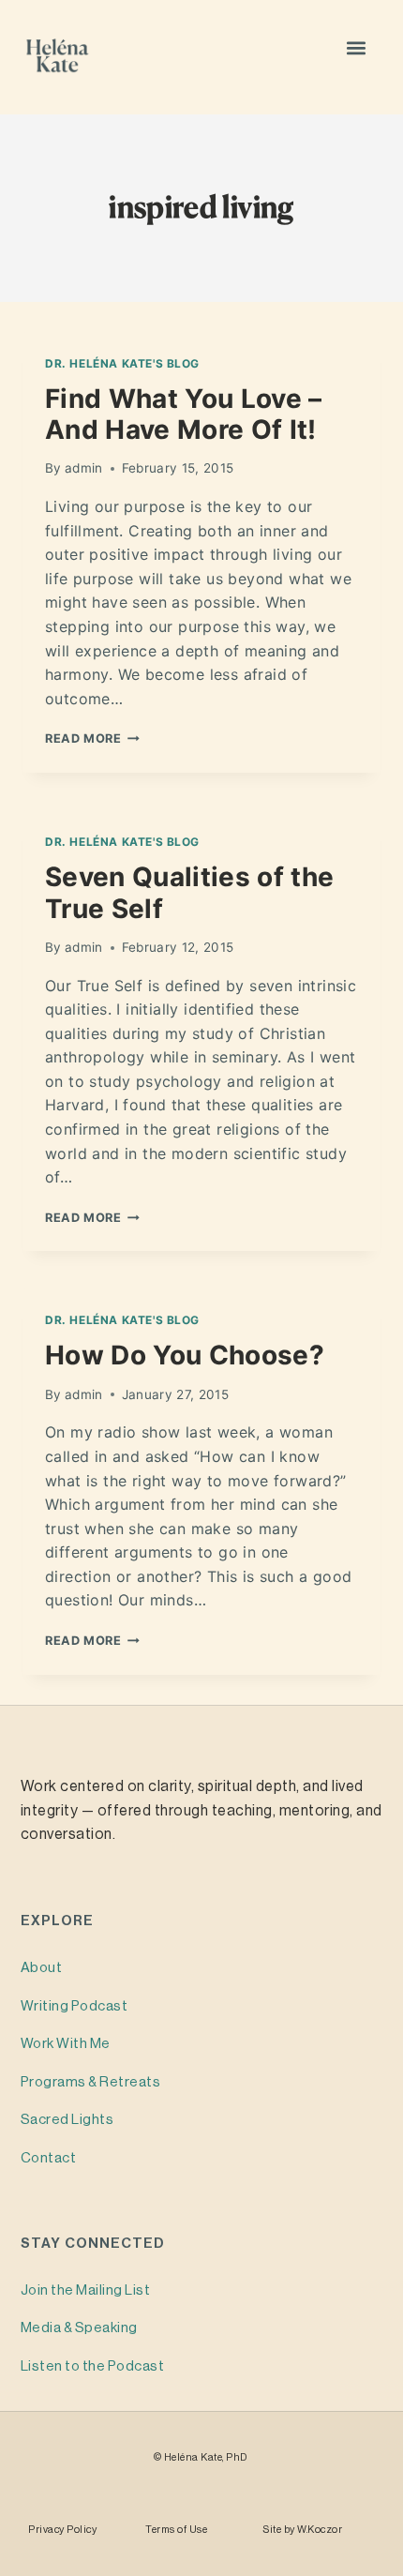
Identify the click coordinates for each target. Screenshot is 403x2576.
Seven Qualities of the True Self (189, 893)
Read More (92, 738)
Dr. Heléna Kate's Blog (122, 363)
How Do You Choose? (185, 1355)
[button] (357, 47)
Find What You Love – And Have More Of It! (184, 414)
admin (84, 468)
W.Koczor (320, 2530)
